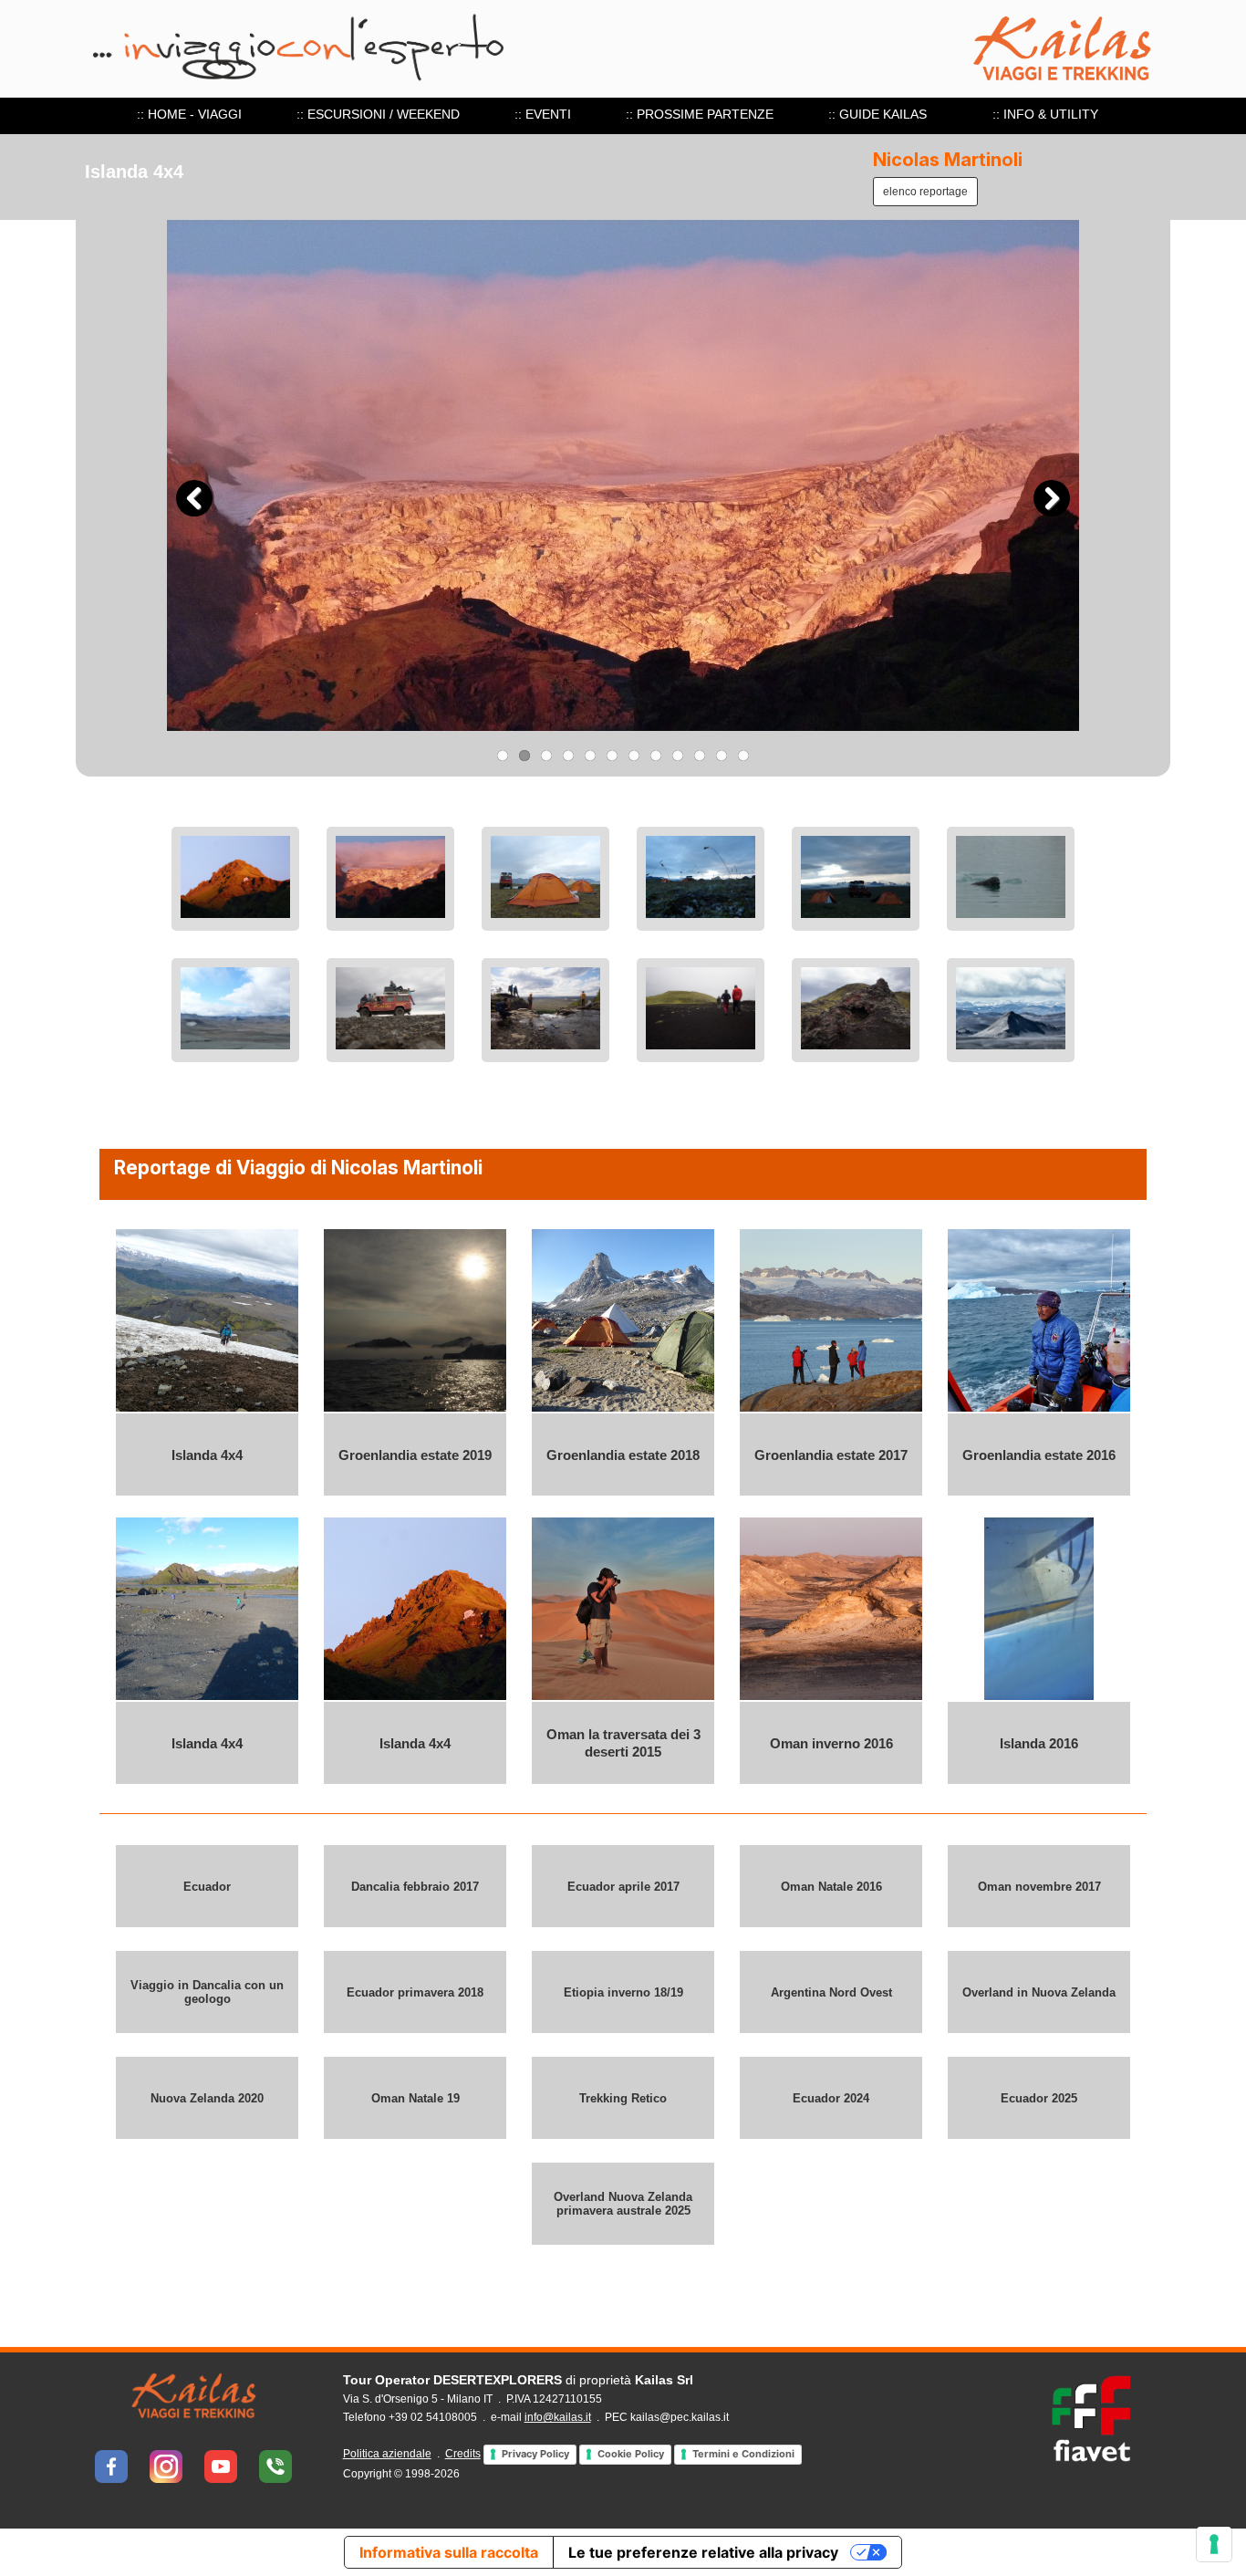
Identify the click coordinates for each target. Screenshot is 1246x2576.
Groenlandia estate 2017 (831, 1455)
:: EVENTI (543, 114)
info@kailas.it (558, 2417)
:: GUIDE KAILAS (877, 114)
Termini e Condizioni (743, 2454)
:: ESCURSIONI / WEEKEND (378, 114)
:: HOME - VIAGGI (189, 114)
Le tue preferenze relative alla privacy (703, 2552)
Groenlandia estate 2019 (415, 1455)
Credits (463, 2454)
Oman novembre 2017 (1039, 1887)
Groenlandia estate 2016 (1039, 1455)
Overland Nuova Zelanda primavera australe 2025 (623, 2204)
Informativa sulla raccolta (449, 2552)
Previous (194, 498)
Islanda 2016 (1039, 1743)
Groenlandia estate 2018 (623, 1455)
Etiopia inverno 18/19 (623, 1992)
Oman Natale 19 (415, 2098)
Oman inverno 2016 (831, 1743)
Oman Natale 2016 (831, 1887)
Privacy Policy (535, 2454)
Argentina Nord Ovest (831, 1992)
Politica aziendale (387, 2454)
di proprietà (518, 2380)
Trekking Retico (623, 2098)
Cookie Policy (631, 2454)
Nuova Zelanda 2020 (207, 2098)
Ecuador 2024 (831, 2098)
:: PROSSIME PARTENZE (700, 114)
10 (700, 756)
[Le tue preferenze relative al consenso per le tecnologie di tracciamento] (1214, 2544)
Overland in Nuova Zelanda (1039, 1992)
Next (1052, 498)
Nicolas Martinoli (948, 160)
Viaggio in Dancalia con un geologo (207, 1992)
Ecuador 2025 (1039, 2098)
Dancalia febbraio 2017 (415, 1887)
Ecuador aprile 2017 (623, 1887)
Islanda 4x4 (207, 1455)
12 (743, 756)
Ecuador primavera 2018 (415, 1992)
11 (722, 756)
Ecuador (207, 1887)
